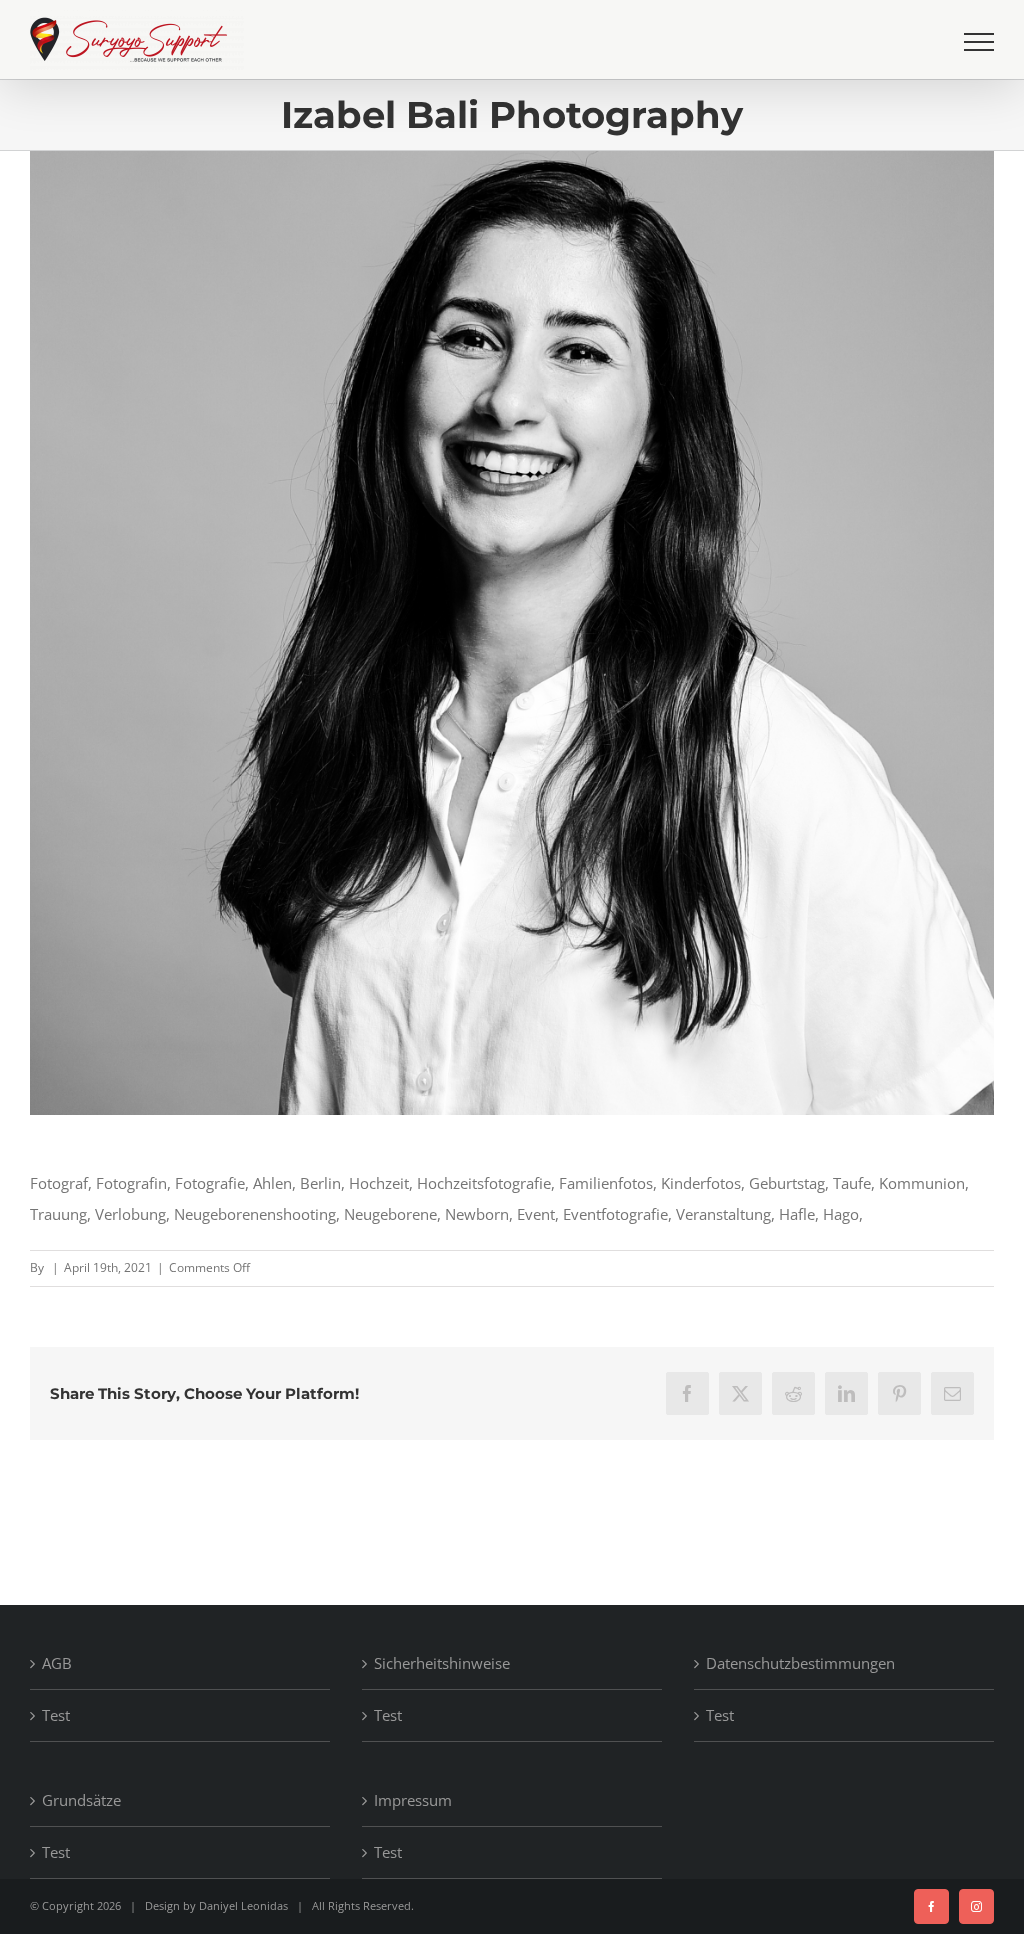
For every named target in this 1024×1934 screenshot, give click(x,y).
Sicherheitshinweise (442, 1663)
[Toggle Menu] (979, 42)
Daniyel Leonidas (243, 1905)
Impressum (413, 1800)
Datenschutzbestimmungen (800, 1663)
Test (56, 1715)
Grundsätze (81, 1800)
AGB (57, 1663)
